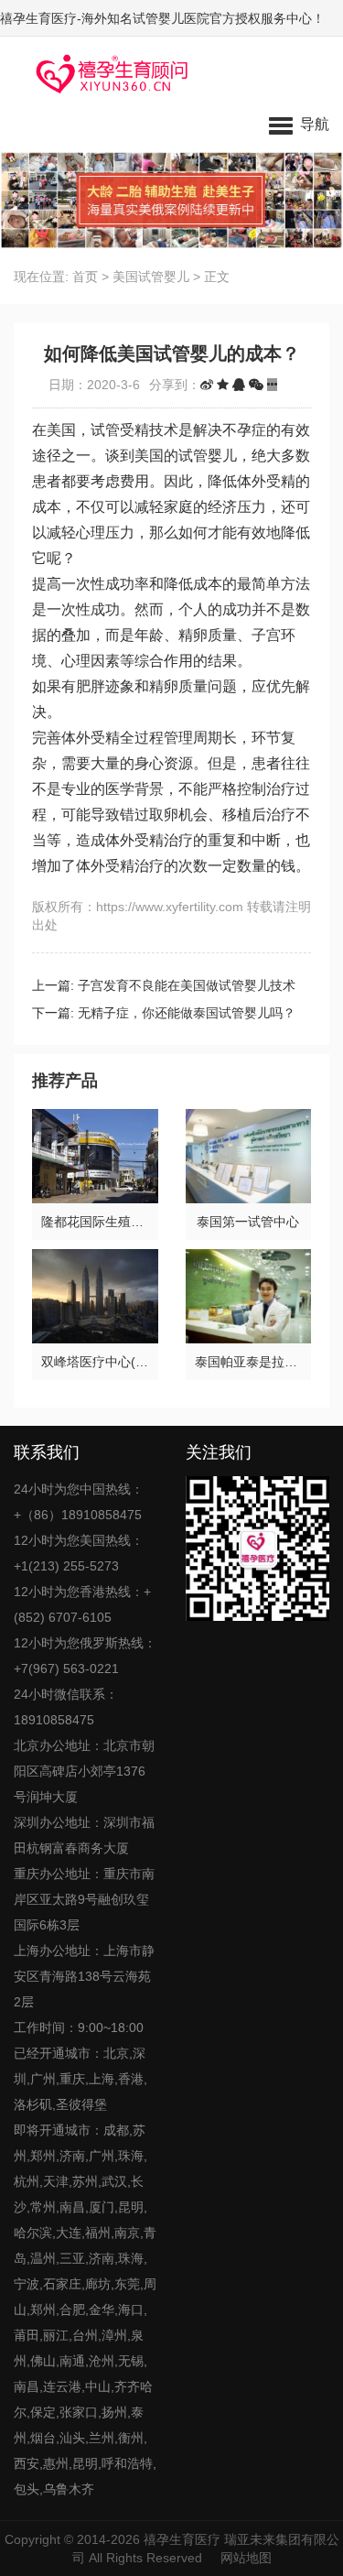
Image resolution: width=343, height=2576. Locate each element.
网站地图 (246, 2558)
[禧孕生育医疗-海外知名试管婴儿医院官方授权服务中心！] (106, 73)
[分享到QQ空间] (223, 385)
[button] (299, 124)
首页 (85, 277)
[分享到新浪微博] (207, 385)
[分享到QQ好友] (239, 385)
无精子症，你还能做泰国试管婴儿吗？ (187, 1013)
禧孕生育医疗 (182, 2539)
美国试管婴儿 (151, 277)
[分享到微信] (256, 385)
